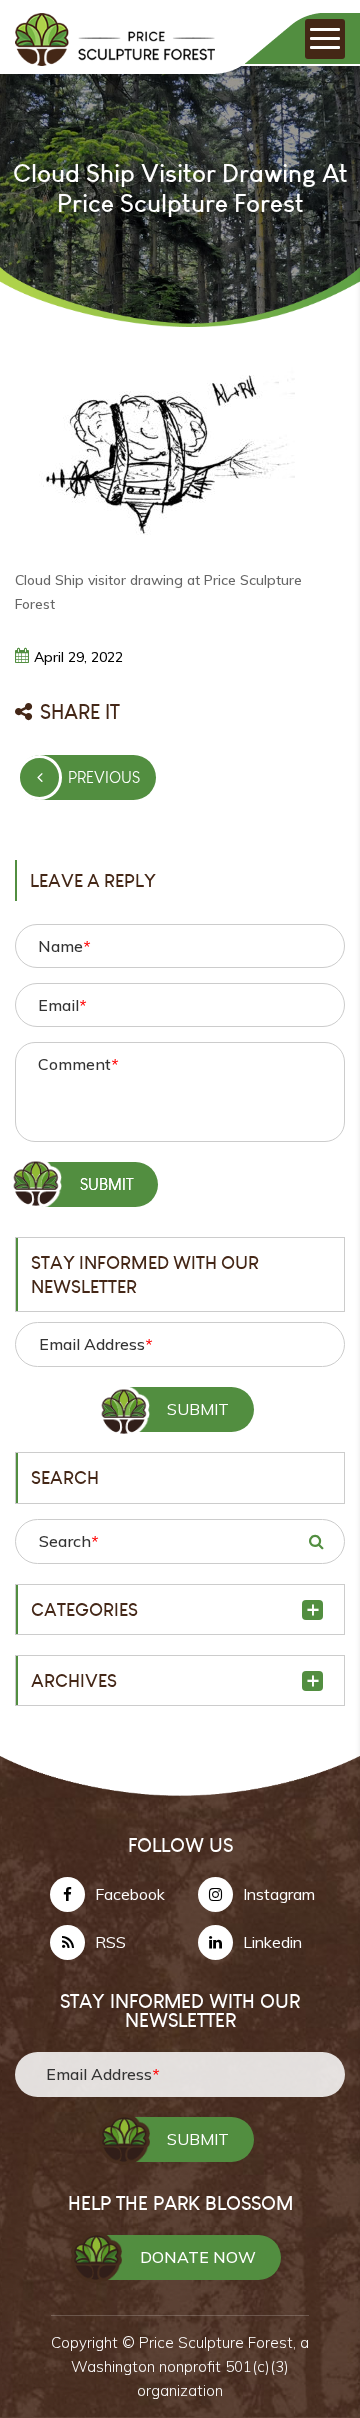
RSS (110, 1942)
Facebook (130, 1894)
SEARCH (316, 1541)
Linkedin (272, 1942)
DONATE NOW (198, 2257)
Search (68, 1541)
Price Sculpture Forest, (219, 2342)
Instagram (279, 1894)
